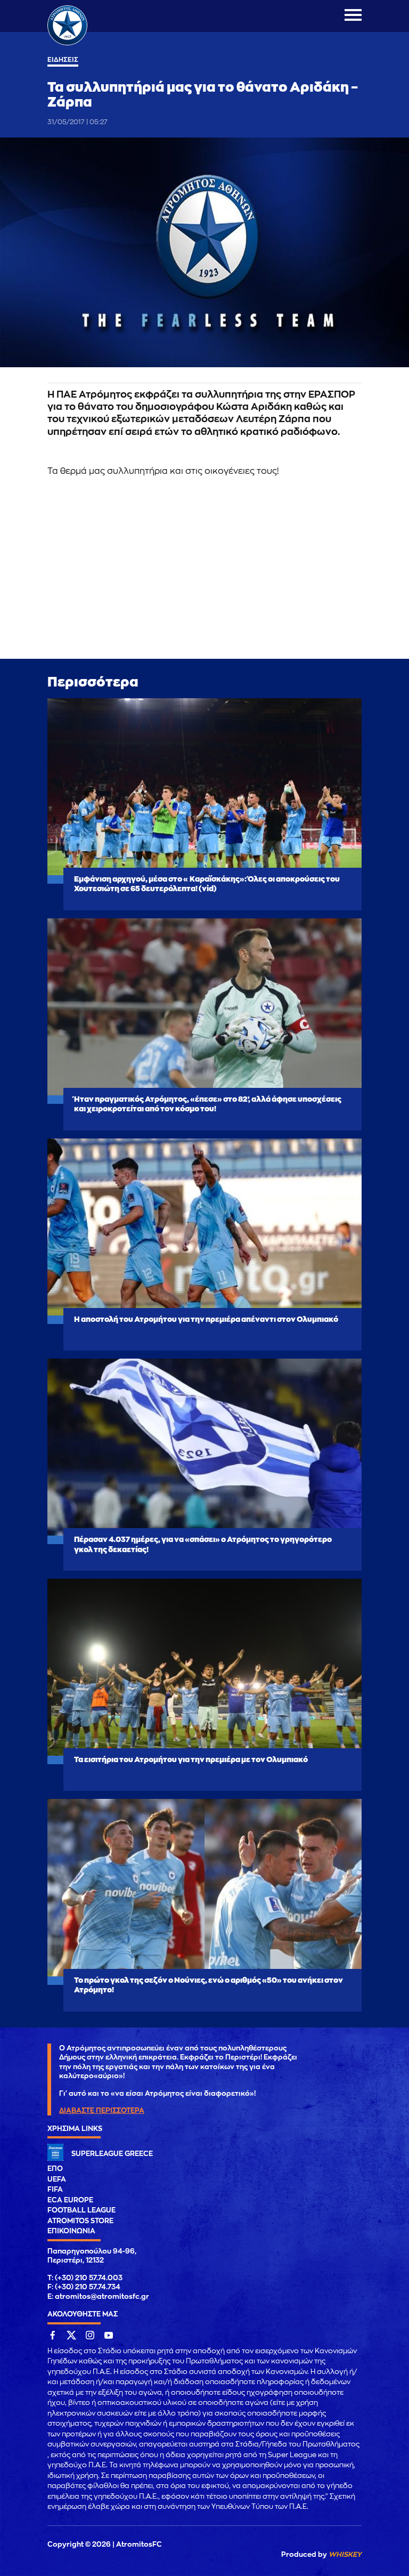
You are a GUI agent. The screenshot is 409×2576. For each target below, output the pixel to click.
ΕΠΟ (55, 2169)
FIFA (55, 2189)
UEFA (57, 2179)
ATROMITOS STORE (80, 2221)
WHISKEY (345, 2554)
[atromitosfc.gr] (67, 44)
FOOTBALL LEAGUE (81, 2210)
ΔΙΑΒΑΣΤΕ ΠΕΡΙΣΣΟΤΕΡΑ (102, 2110)
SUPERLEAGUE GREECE (112, 2154)
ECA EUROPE (70, 2200)
